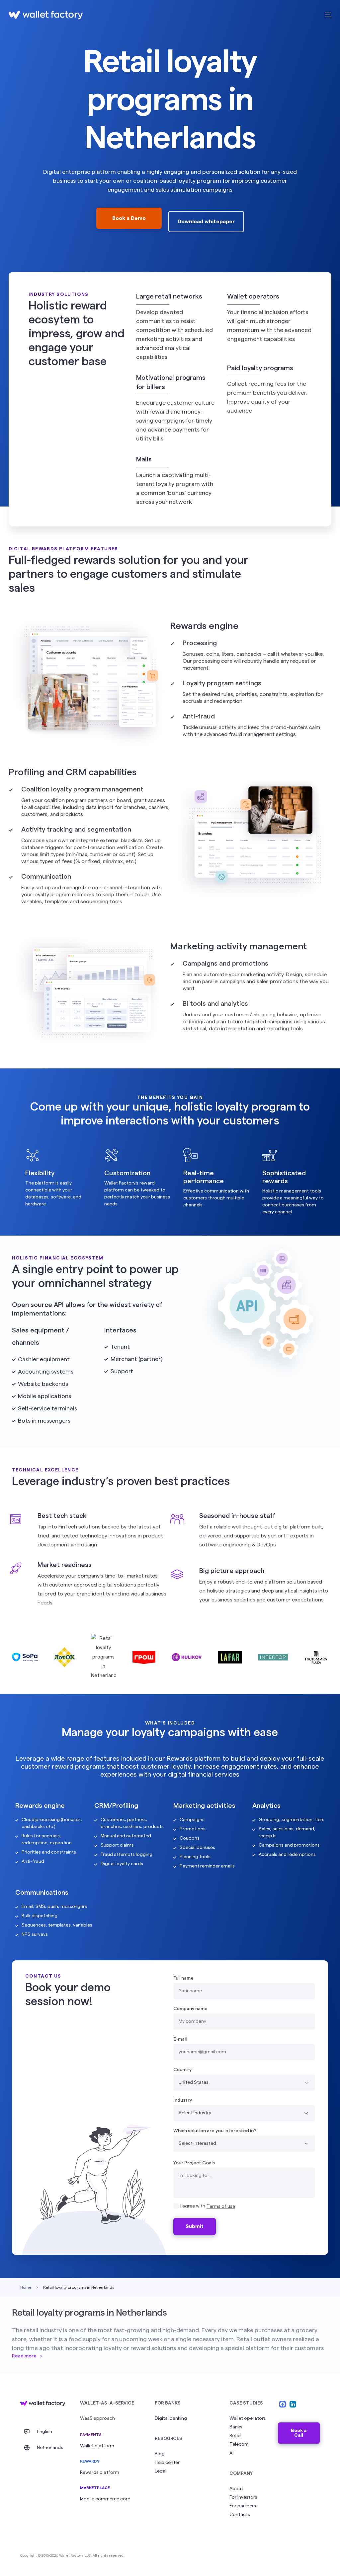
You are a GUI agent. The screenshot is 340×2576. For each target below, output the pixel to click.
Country (182, 2070)
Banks (236, 2427)
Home (26, 2287)
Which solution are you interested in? (215, 2131)
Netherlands (50, 2448)
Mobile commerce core (105, 2499)
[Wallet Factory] (43, 2404)
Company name (190, 2009)
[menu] (327, 15)
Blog (160, 2454)
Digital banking (171, 2418)
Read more (24, 2356)
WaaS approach (97, 2418)
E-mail (180, 2039)
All (232, 2453)
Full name (183, 1978)
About (236, 2489)
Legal (161, 2471)
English (44, 2432)
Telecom (239, 2444)
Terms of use (221, 2206)
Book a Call (299, 2433)
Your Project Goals (194, 2163)
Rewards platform (100, 2473)
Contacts (240, 2515)
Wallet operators (248, 2418)
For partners (243, 2506)
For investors (243, 2497)
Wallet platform (97, 2446)
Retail (235, 2436)
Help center (167, 2463)
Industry (183, 2100)
